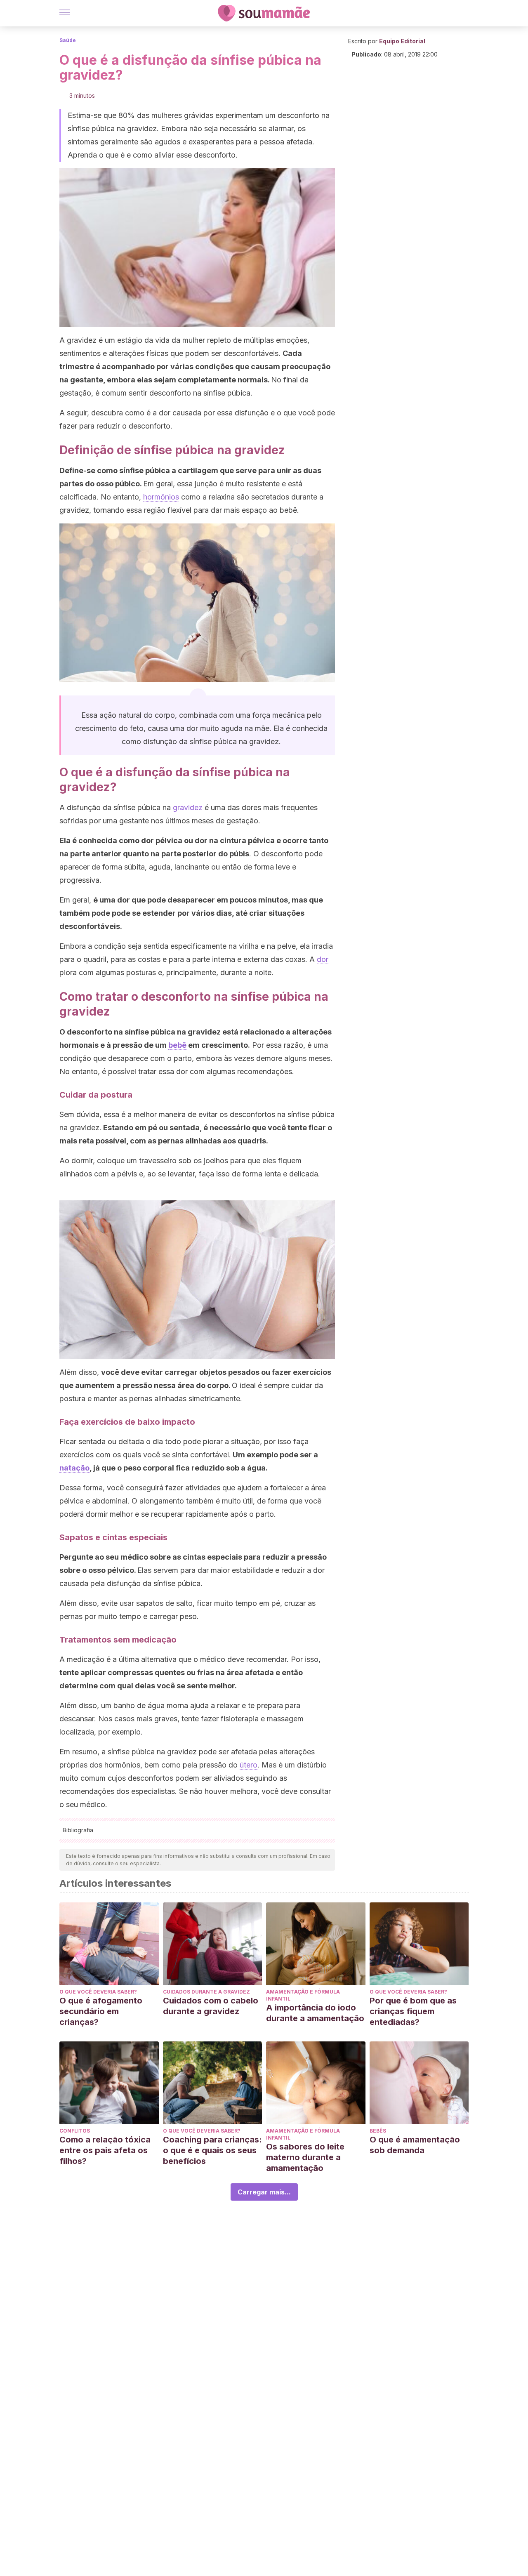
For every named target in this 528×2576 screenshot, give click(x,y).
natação (74, 1468)
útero (249, 1765)
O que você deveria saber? (98, 1992)
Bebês (378, 2131)
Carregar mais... (264, 2192)
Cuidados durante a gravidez (206, 1992)
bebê (177, 1045)
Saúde (68, 40)
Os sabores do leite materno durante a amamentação (305, 2157)
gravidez (188, 807)
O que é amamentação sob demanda (415, 2145)
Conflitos (75, 2131)
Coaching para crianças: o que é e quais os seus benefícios (212, 2150)
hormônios (161, 497)
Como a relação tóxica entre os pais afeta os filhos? (105, 2150)
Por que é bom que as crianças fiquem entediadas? (413, 2011)
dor (323, 959)
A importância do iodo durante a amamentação (315, 2013)
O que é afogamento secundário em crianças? (101, 2011)
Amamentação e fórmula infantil (303, 1995)
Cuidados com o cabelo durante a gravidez (211, 2006)
